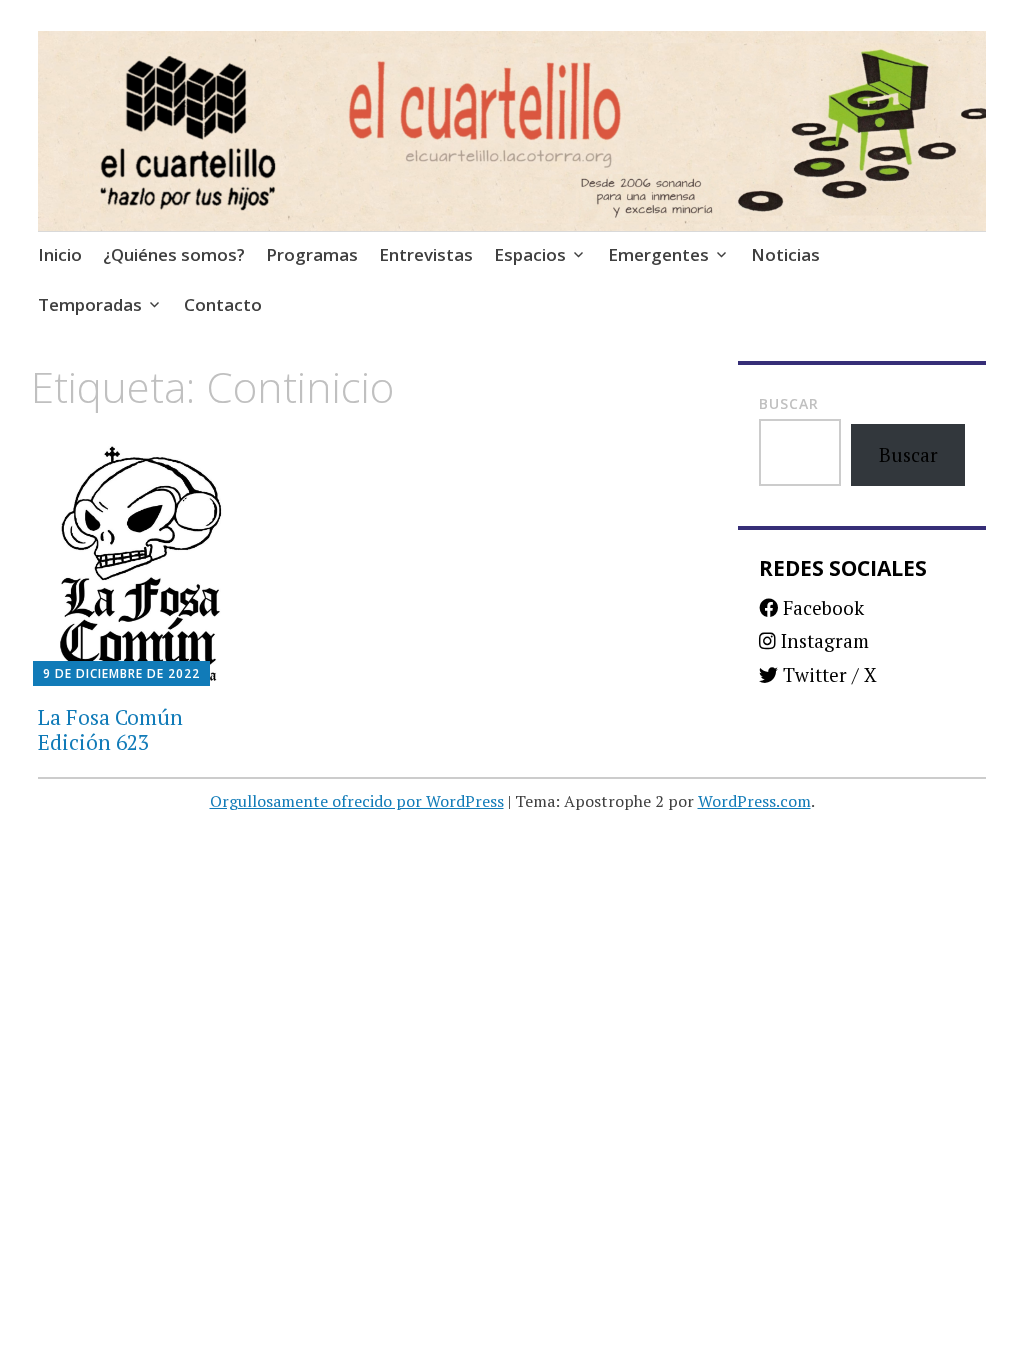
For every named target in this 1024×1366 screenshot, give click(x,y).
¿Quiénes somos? (174, 254)
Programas (312, 254)
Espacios (530, 254)
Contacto (223, 304)
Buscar (789, 403)
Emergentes (658, 254)
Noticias (785, 254)
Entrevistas (426, 254)
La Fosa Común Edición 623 (110, 729)
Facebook (821, 607)
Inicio (60, 254)
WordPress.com (754, 801)
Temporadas (90, 304)
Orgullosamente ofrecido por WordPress (357, 801)
